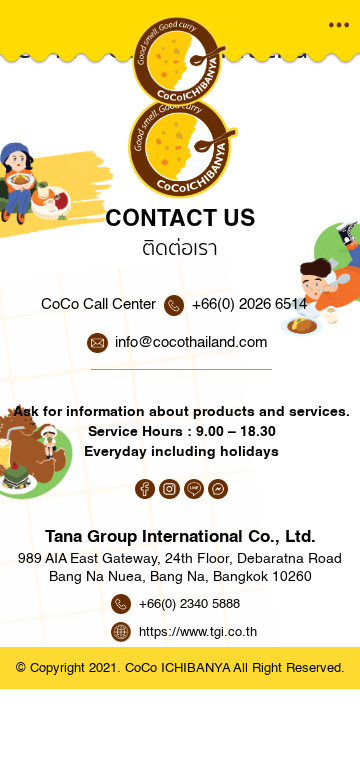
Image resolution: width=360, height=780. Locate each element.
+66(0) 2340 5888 (189, 603)
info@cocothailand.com (191, 342)
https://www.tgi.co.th (198, 631)
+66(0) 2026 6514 (249, 304)
